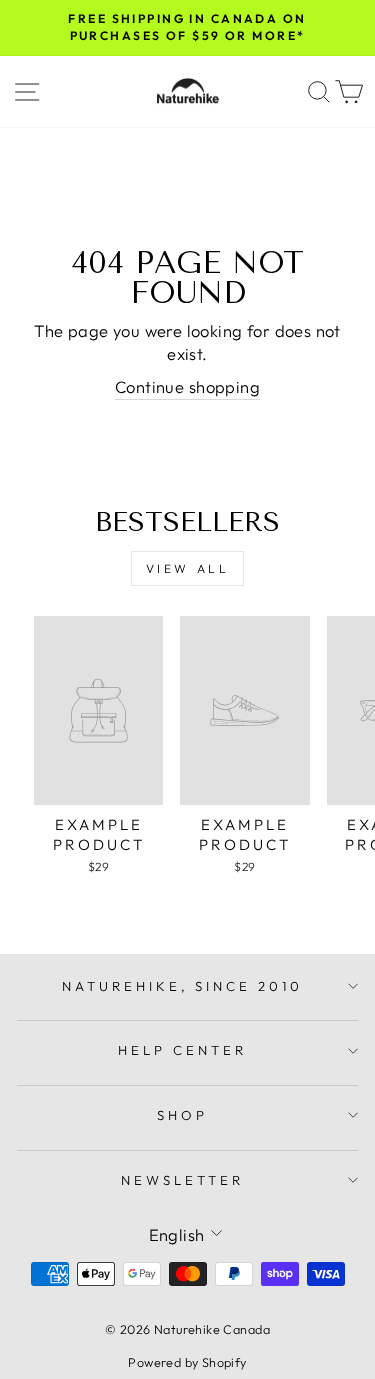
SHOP (182, 1115)
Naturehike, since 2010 (182, 986)
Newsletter (182, 1180)
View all (188, 568)
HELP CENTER (182, 1050)
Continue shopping (187, 386)
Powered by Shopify (187, 1362)
